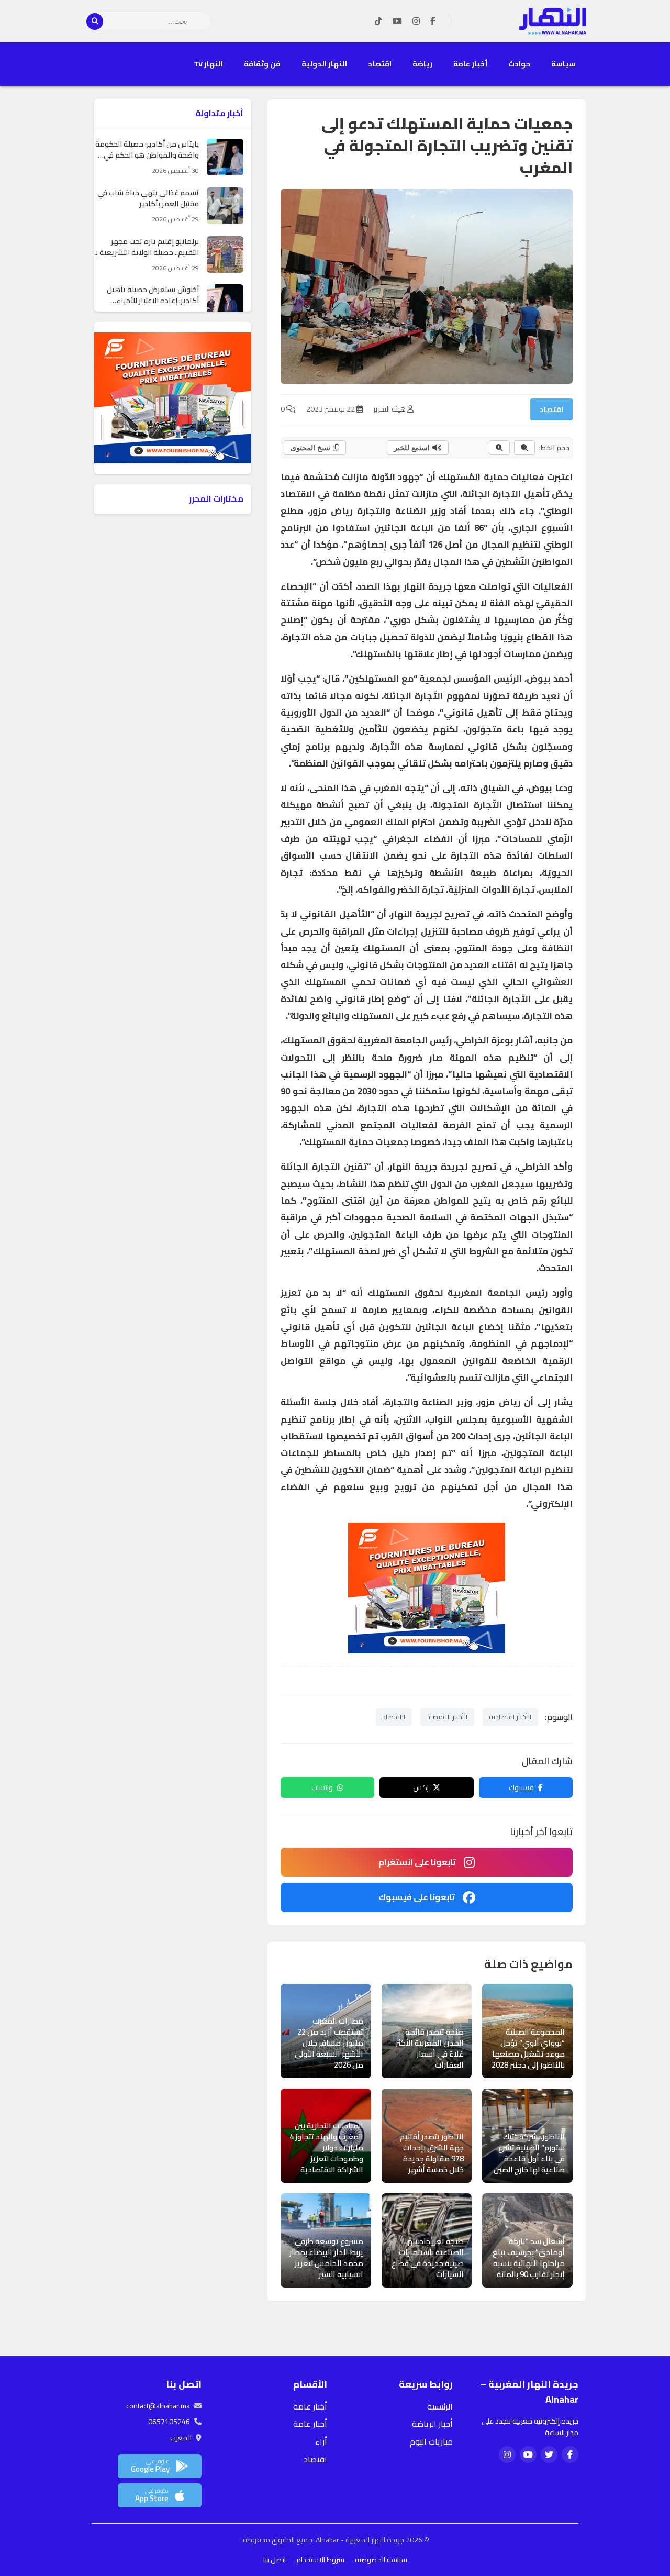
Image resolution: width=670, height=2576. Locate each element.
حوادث (519, 64)
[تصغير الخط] (524, 448)
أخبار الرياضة (432, 2424)
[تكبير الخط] (499, 448)
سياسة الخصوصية (381, 2560)
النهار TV (208, 64)
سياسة (563, 64)
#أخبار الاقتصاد (447, 1717)
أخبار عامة (470, 64)
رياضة (422, 64)
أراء (321, 2441)
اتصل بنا (275, 2560)
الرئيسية (440, 2406)
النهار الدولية (324, 64)
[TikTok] (378, 21)
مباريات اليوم (431, 2441)
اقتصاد (380, 64)
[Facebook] (433, 21)
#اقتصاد (394, 1717)
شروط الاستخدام (320, 2560)
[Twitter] (549, 2455)
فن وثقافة (262, 64)
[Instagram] (416, 21)
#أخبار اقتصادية (510, 1717)
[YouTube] (397, 21)
